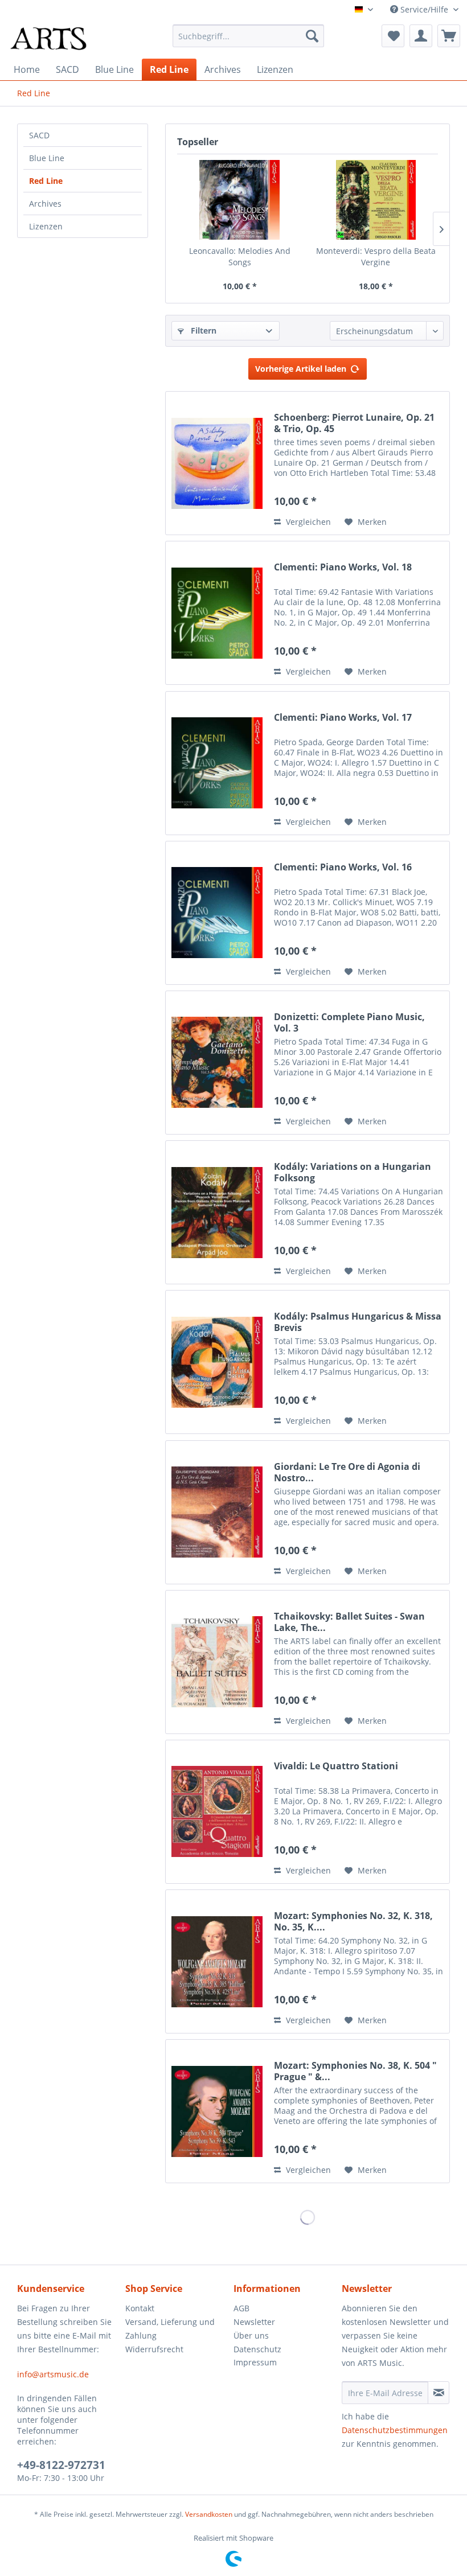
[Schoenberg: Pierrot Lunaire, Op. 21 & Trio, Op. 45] (217, 463)
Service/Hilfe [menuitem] (424, 9)
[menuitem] (249, 36)
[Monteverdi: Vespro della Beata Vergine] (376, 200)
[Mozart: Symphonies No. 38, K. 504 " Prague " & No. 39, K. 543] (217, 2111)
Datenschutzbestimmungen (395, 2430)
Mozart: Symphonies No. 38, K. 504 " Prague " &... (355, 2071)
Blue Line (47, 158)
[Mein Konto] (421, 36)
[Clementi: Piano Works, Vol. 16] (217, 913)
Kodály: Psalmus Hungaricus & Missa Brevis (358, 1322)
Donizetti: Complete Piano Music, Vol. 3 (349, 1022)
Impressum (255, 2362)
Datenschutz (257, 2349)
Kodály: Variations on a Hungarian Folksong (353, 1172)
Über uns (251, 2335)
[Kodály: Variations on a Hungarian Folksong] (217, 1212)
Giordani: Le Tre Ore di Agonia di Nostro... (347, 1472)
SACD (39, 135)
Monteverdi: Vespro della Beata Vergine (376, 256)
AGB (241, 2308)
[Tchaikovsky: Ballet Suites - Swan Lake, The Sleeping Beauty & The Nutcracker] (217, 1662)
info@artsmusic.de (53, 2374)
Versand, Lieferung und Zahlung (170, 2329)
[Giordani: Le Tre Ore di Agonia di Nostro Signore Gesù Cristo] (217, 1512)
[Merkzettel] (393, 36)
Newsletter (254, 2322)
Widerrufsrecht (154, 2349)
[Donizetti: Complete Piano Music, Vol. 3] (217, 1063)
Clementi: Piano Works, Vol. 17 (343, 718)
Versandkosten (209, 2514)
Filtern (202, 330)
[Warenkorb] (449, 36)
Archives (45, 204)
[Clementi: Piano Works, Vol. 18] (217, 613)
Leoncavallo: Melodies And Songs (240, 256)
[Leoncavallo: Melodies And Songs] (239, 200)
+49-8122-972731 (61, 2465)
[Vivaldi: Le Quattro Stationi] (217, 1812)
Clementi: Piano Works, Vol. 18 (343, 567)
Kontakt (140, 2308)
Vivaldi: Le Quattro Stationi (336, 1766)
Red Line (46, 181)
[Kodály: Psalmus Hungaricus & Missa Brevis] (217, 1362)
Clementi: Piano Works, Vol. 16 (343, 867)
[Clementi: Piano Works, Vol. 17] (217, 763)
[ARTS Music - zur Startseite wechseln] (48, 39)
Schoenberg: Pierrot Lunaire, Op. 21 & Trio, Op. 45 (354, 423)
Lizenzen (46, 226)
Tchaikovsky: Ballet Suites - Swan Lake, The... (349, 1622)
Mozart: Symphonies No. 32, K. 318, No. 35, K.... (353, 1921)
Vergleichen (307, 522)
